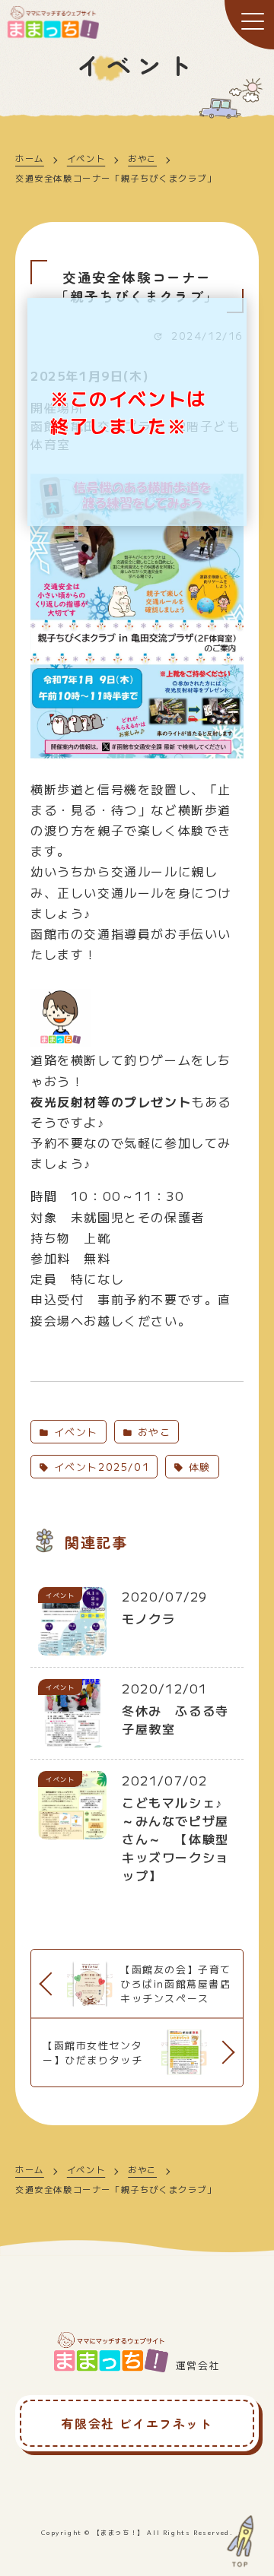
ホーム (30, 158)
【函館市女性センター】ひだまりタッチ (92, 2052)
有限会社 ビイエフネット (137, 2423)
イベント (86, 158)
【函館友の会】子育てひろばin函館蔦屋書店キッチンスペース (176, 1983)
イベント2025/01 (99, 1467)
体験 (198, 1467)
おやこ (142, 158)
